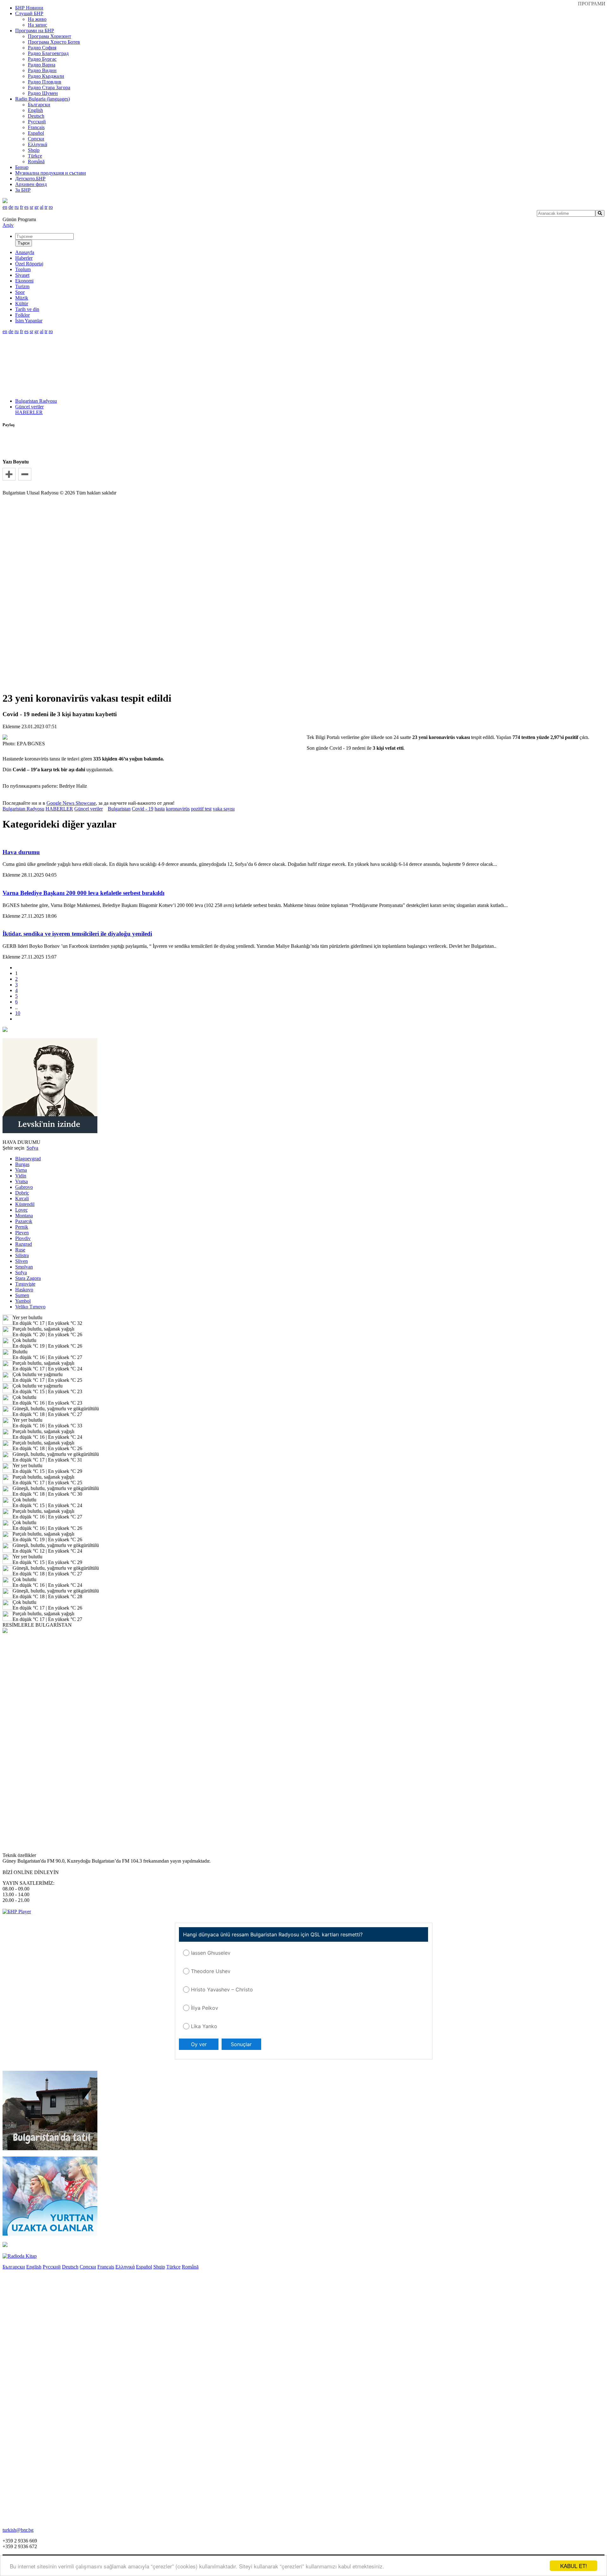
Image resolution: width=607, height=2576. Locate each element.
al (42, 207)
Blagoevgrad (28, 1159)
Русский (37, 122)
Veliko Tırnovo (30, 1307)
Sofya (21, 1272)
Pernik (22, 1227)
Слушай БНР (29, 13)
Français (36, 127)
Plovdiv (23, 1238)
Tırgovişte (25, 1284)
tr (46, 207)
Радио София (42, 48)
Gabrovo (24, 1187)
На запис (37, 25)
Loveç (21, 1210)
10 (18, 1013)
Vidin (21, 1176)
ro (51, 207)
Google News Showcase (71, 803)
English (35, 110)
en (5, 207)
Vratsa (21, 1181)
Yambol (23, 1301)
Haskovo (24, 1290)
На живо (37, 19)
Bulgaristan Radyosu (36, 401)
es (26, 207)
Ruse (20, 1250)
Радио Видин (42, 70)
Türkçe (35, 156)
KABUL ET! (574, 2566)
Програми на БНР (35, 31)
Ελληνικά (37, 144)
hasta (160, 809)
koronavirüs (178, 809)
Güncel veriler (29, 407)
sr (31, 207)
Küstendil (25, 1204)
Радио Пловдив (45, 82)
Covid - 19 (143, 809)
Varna (21, 1170)
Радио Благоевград (48, 53)
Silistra (22, 1255)
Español (36, 133)
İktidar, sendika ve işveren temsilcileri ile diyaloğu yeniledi (77, 934)
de (11, 207)
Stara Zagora (28, 1278)
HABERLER (29, 412)
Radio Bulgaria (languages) (43, 99)
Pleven (22, 1233)
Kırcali (22, 1198)
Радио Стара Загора (49, 87)
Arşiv (8, 225)
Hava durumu (21, 852)
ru (17, 207)
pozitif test (201, 809)
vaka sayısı (224, 809)
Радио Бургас (42, 59)
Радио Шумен (43, 93)
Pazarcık (24, 1221)
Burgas (22, 1164)
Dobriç (22, 1193)
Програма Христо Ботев (54, 42)
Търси (24, 243)
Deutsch (36, 116)
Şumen (22, 1295)
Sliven (21, 1261)
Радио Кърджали (46, 76)
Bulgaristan (119, 809)
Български (39, 105)
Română (36, 161)
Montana (24, 1216)
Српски (36, 139)
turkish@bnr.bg (18, 2530)
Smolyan (24, 1267)
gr (37, 207)
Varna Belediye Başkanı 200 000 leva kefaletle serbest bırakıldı (83, 893)
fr (21, 207)
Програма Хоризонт (49, 36)
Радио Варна (42, 65)
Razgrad (24, 1244)
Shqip (34, 150)
